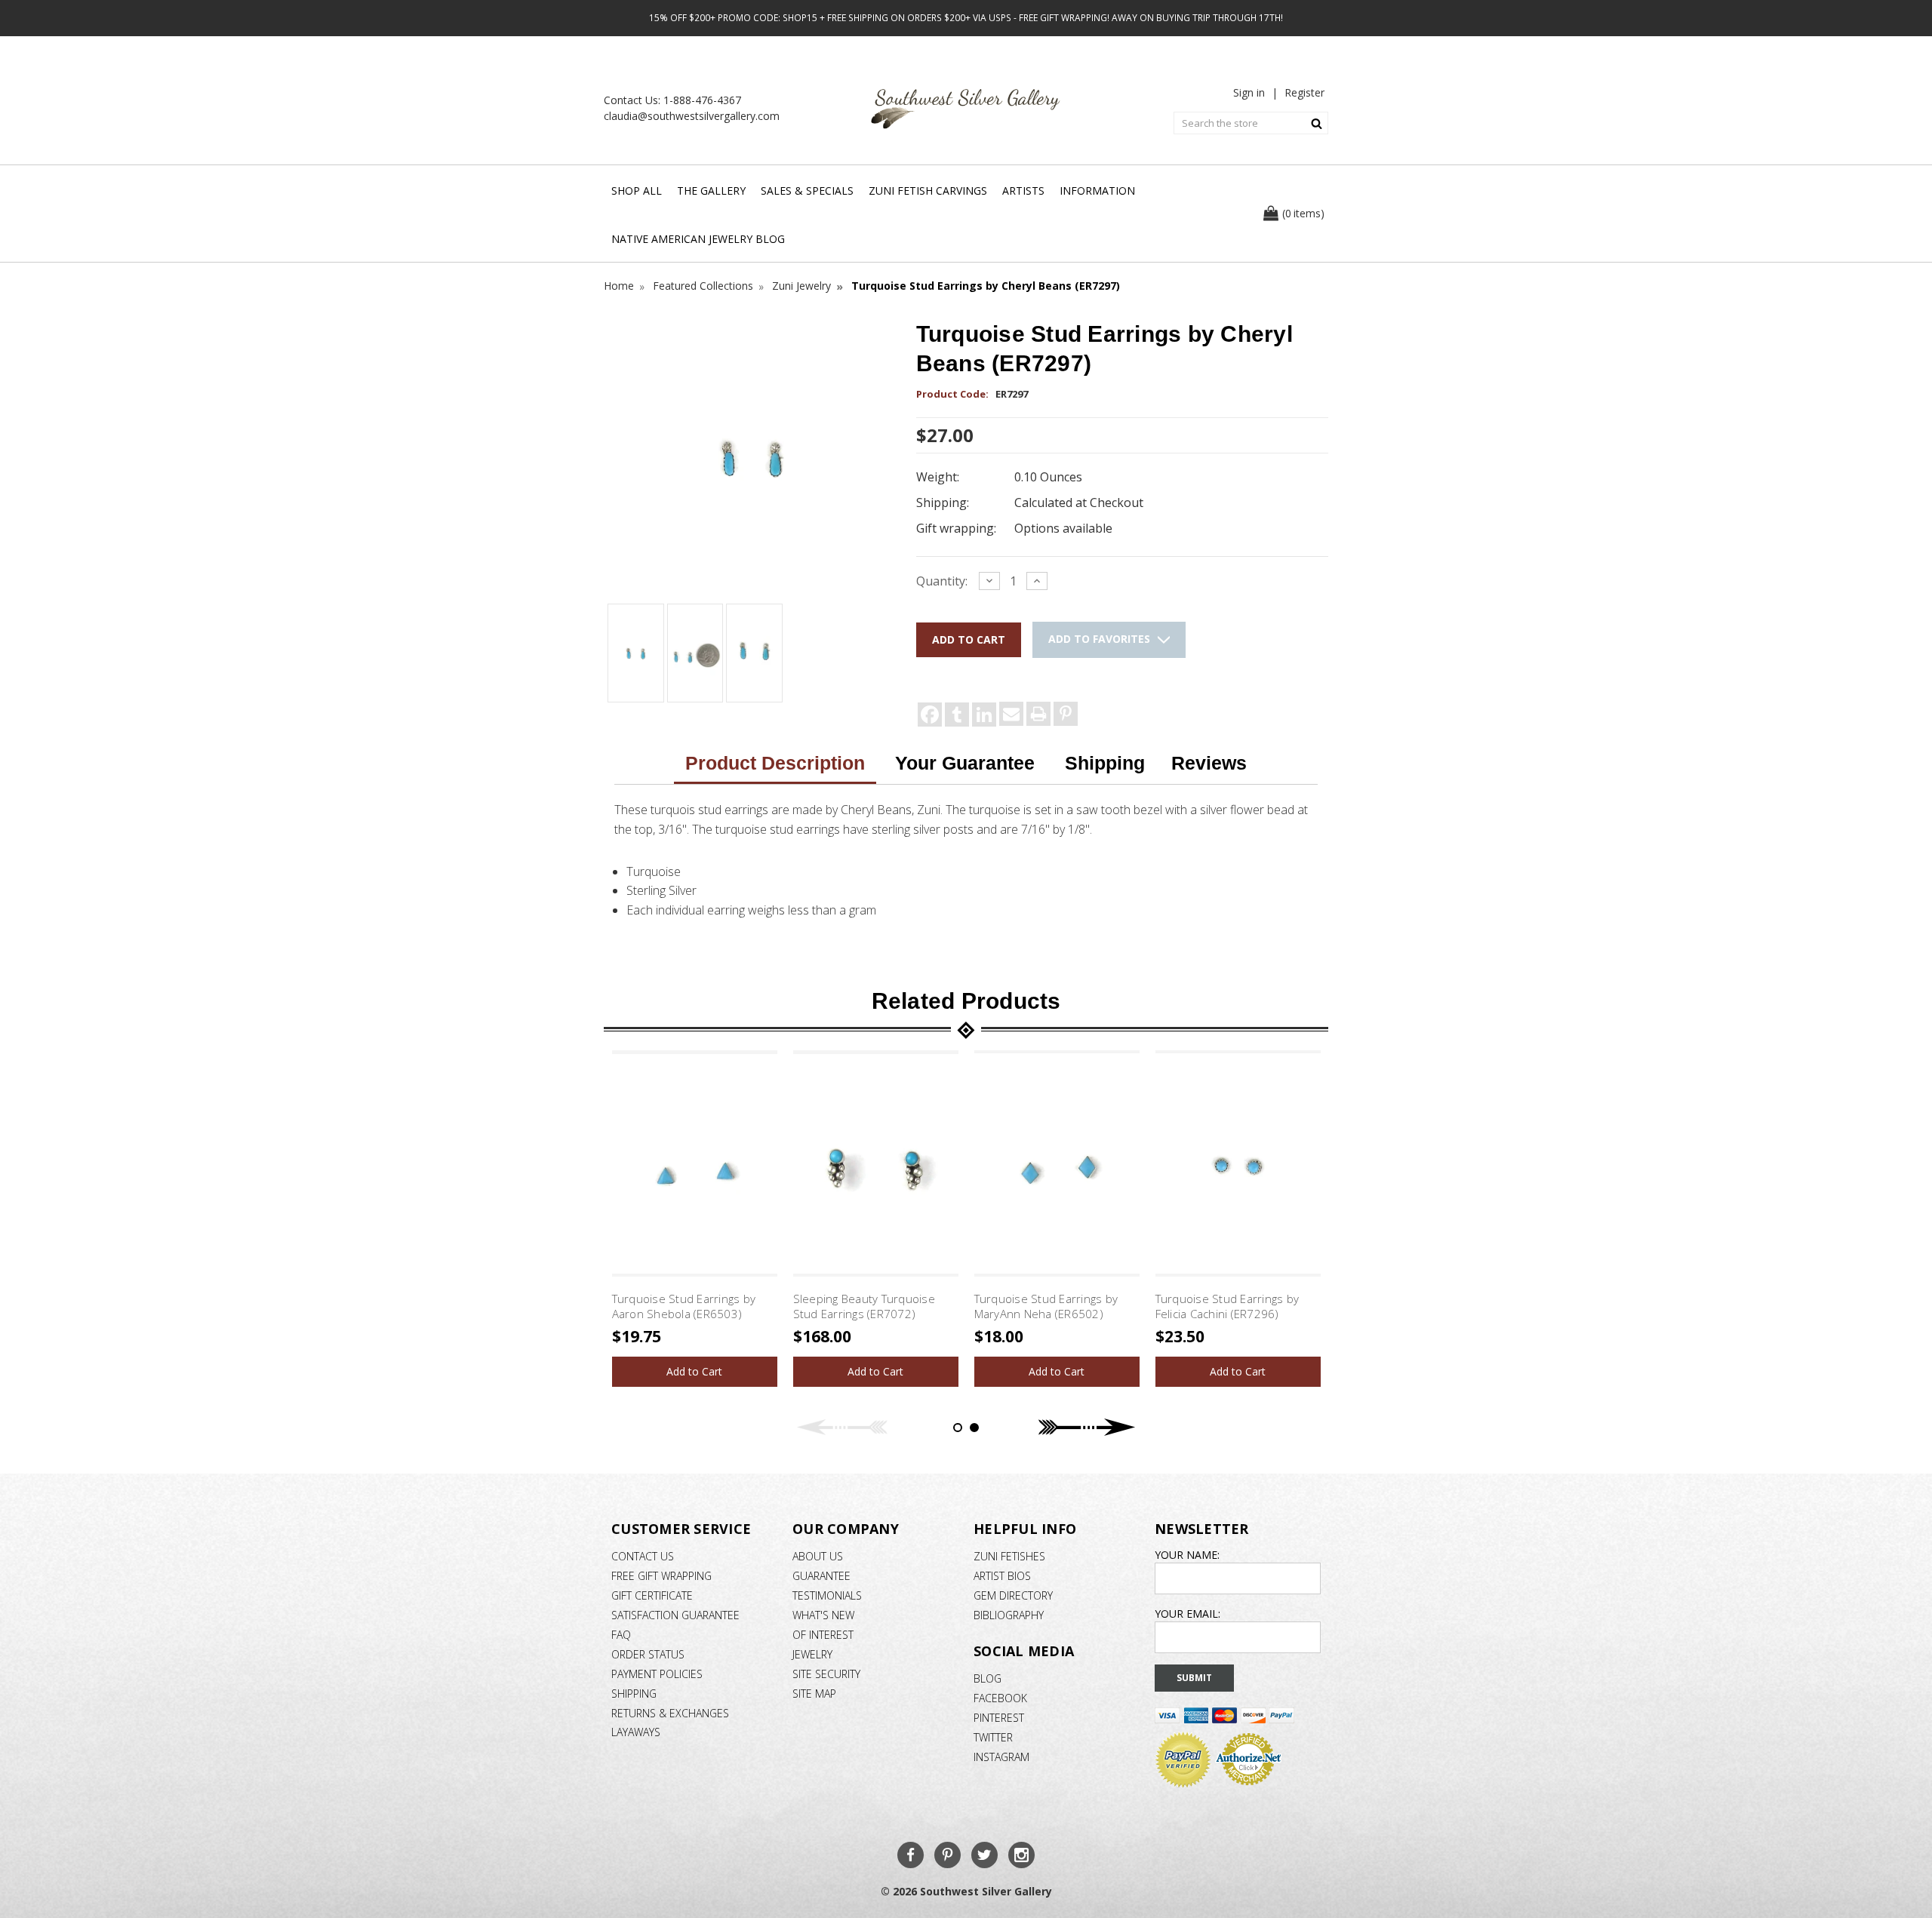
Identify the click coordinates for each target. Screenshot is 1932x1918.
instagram (1001, 1757)
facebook (1000, 1698)
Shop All (637, 191)
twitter (993, 1737)
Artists (1023, 191)
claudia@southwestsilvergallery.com (692, 116)
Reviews (1209, 763)
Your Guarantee (965, 763)
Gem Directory (1013, 1595)
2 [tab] (974, 1428)
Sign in (1249, 92)
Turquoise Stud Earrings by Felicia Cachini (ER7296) (1227, 1306)
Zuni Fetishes (1009, 1556)
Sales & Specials (807, 191)
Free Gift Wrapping (661, 1576)
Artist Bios (1002, 1576)
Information (1097, 191)
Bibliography (1009, 1615)
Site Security (826, 1674)
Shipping (1105, 763)
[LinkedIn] (984, 715)
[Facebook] (930, 715)
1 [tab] (958, 1428)
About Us (818, 1556)
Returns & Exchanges (670, 1713)
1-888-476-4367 (702, 100)
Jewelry (812, 1654)
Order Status (648, 1654)
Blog (988, 1678)
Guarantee (821, 1576)
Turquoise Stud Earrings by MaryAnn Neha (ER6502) (1046, 1306)
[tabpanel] (694, 1218)
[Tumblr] (957, 715)
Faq (621, 1635)
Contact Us (643, 1556)
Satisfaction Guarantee (675, 1615)
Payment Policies (657, 1674)
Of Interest (823, 1635)
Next (1087, 1427)
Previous (845, 1427)
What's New (823, 1615)
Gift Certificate (652, 1595)
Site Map (814, 1694)
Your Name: (1187, 1555)
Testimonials (827, 1595)
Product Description (775, 763)
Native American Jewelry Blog (698, 239)
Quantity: (942, 581)
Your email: (1188, 1614)
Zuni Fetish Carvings (928, 191)
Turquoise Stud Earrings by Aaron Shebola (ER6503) (684, 1306)
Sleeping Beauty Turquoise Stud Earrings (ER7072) (864, 1306)
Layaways (636, 1732)
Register (1304, 92)
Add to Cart (694, 1371)
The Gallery (711, 191)
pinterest (999, 1718)
